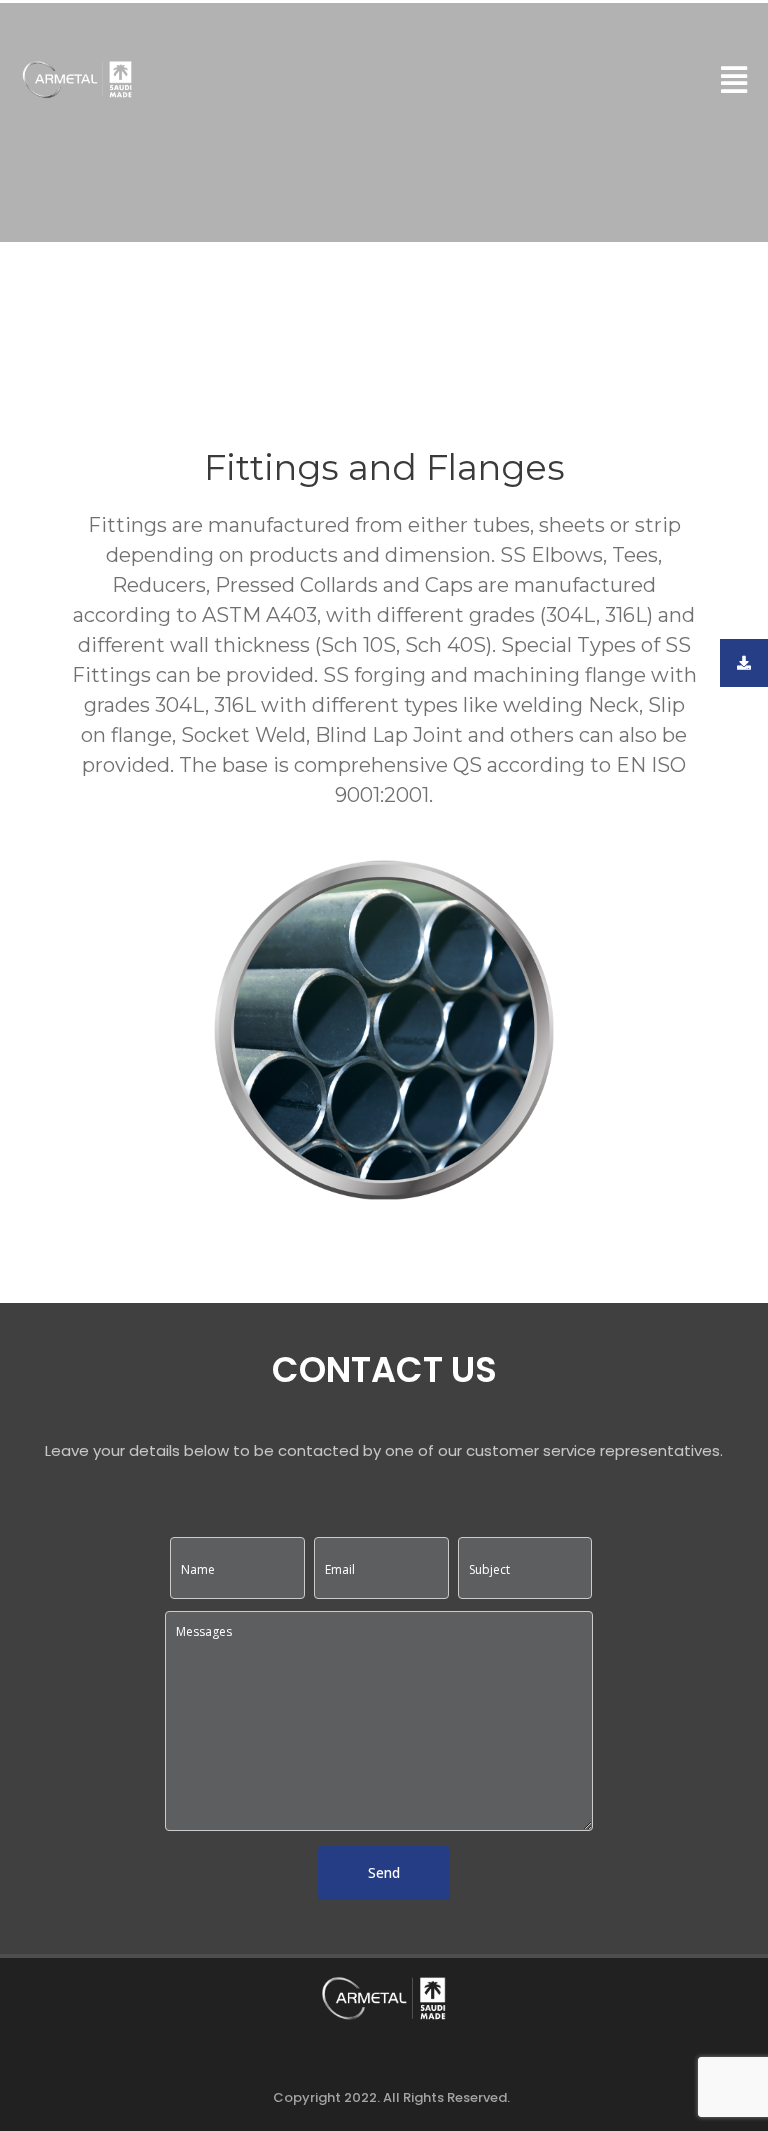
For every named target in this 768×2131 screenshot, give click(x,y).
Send (384, 1872)
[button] (734, 79)
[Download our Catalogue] (744, 663)
